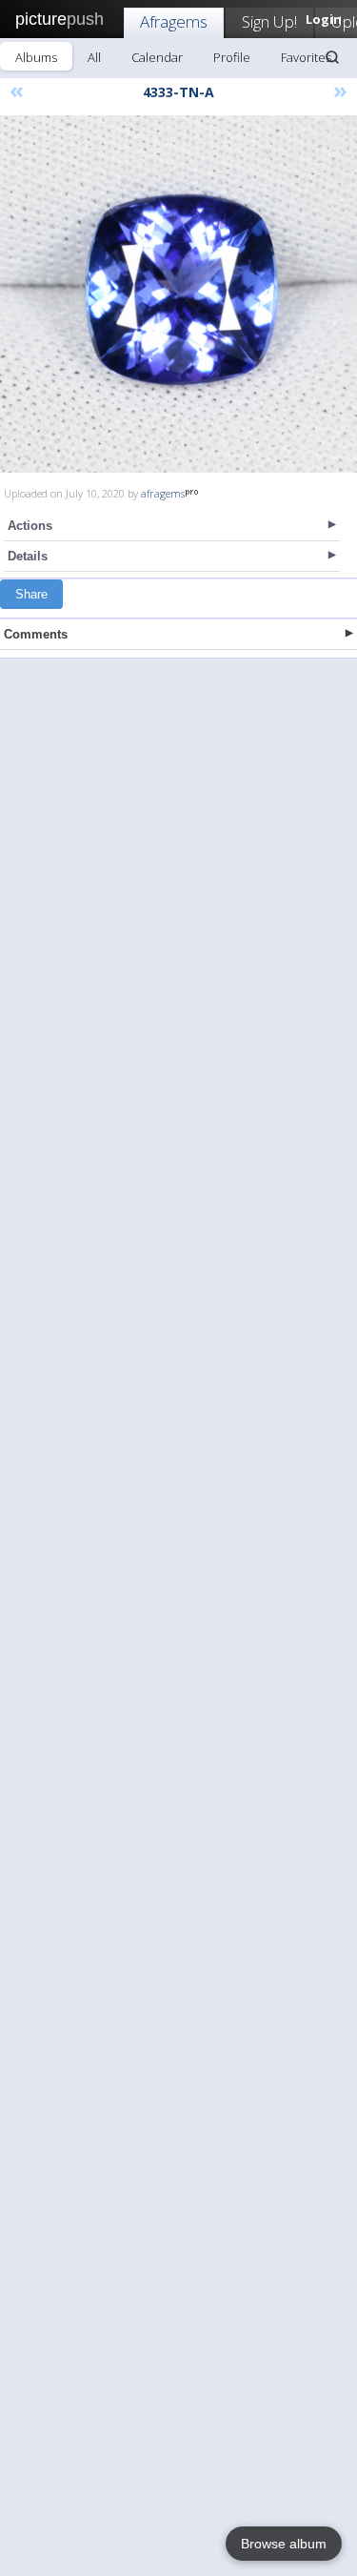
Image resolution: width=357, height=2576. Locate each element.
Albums (36, 57)
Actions (30, 526)
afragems (163, 493)
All (94, 57)
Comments (36, 634)
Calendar (157, 57)
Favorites (306, 57)
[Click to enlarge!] (178, 294)
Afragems (174, 21)
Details (28, 556)
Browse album (284, 2544)
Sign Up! (269, 21)
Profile (232, 57)
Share (31, 594)
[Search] (332, 57)
